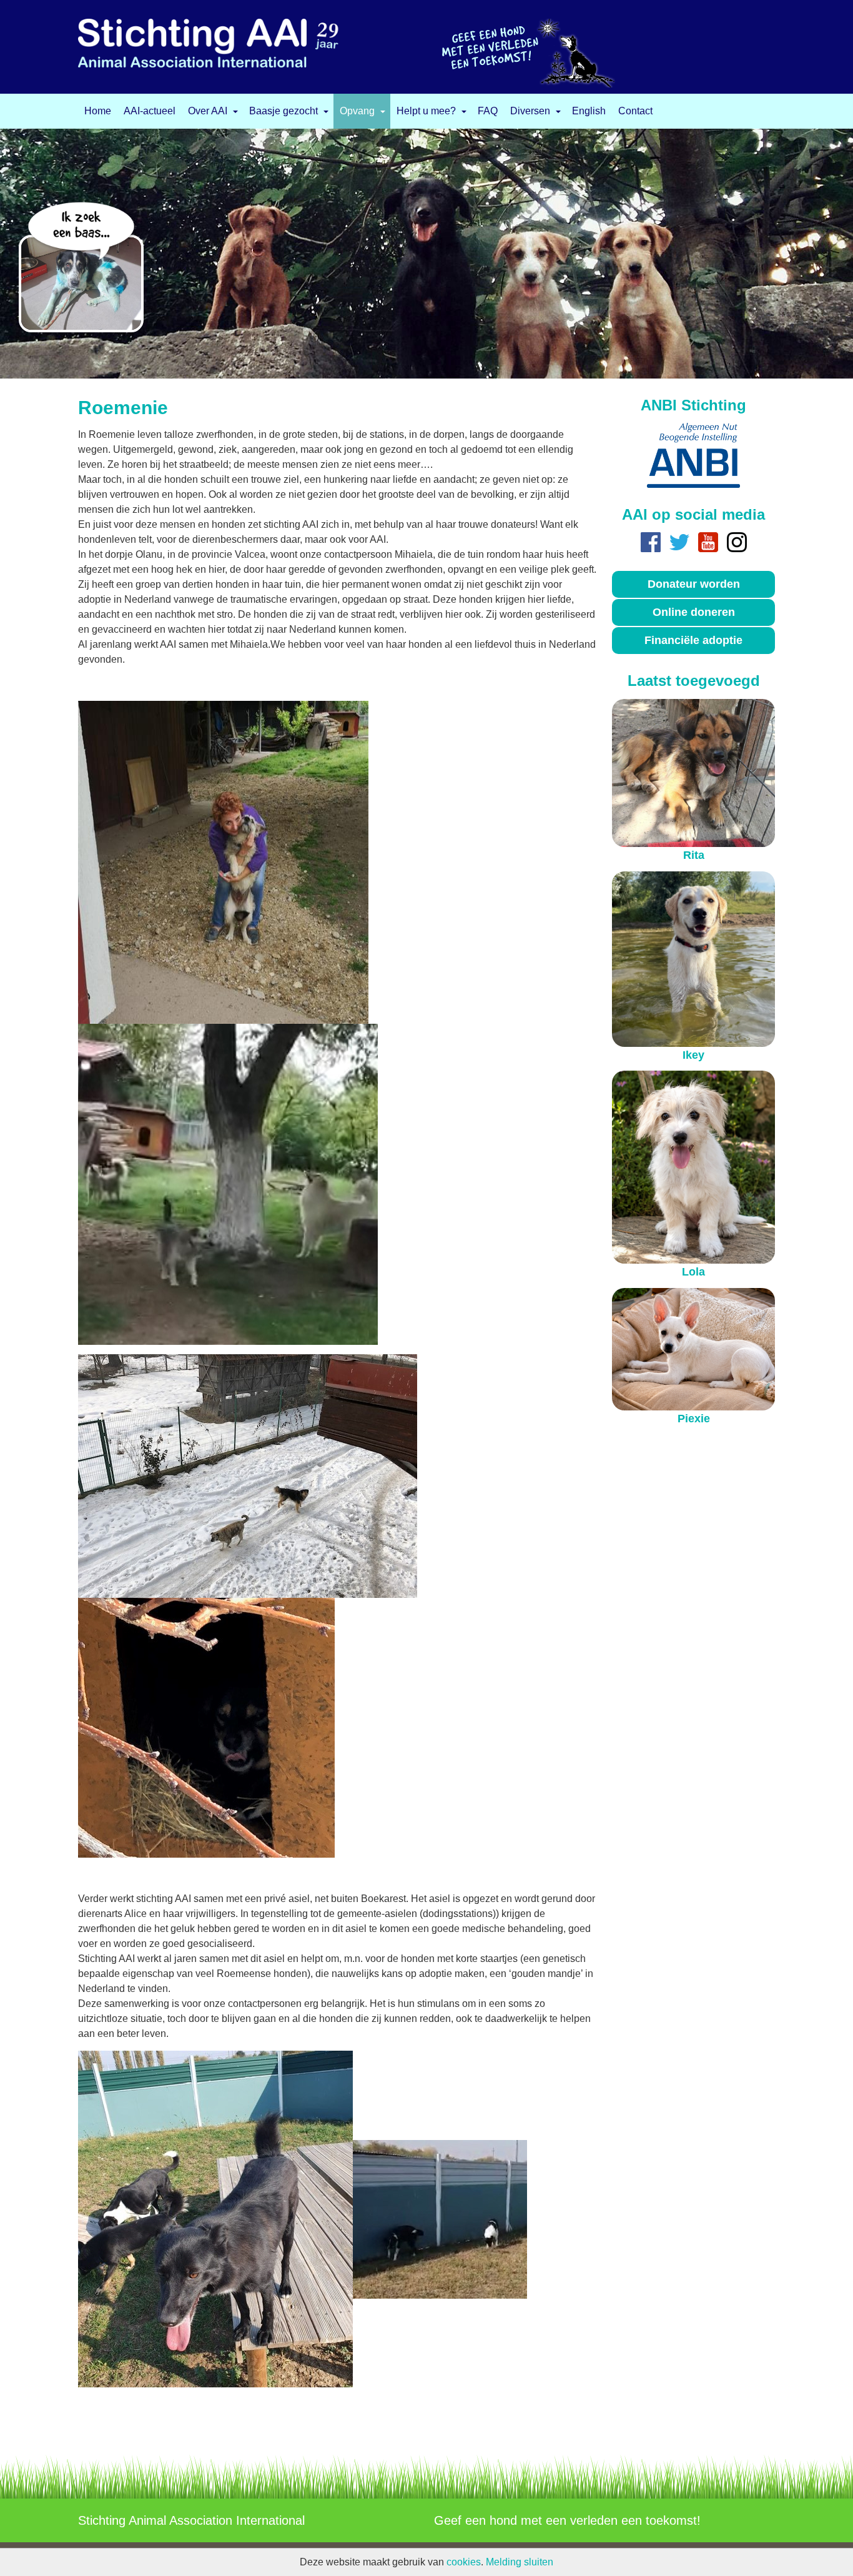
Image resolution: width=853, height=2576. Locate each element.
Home (98, 111)
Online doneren (694, 612)
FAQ (488, 111)
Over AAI (208, 111)
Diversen (530, 111)
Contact (635, 111)
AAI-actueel (150, 111)
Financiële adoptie (693, 640)
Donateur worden (694, 584)
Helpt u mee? (426, 111)
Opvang (357, 111)
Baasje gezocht (284, 111)
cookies (464, 2562)
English (589, 111)
